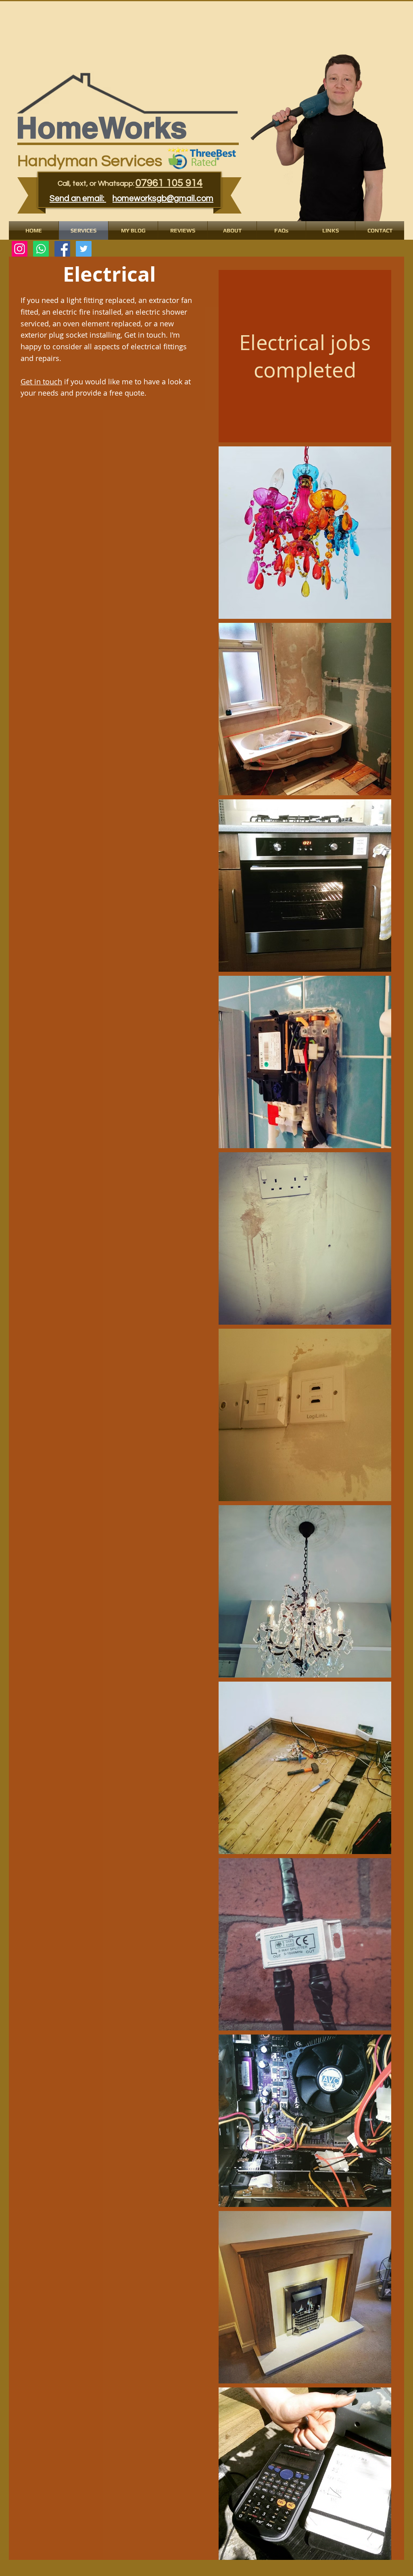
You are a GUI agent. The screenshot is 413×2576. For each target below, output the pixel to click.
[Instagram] (20, 249)
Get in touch (41, 382)
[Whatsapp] (41, 249)
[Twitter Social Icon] (84, 249)
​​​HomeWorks (102, 128)
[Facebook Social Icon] (62, 249)
